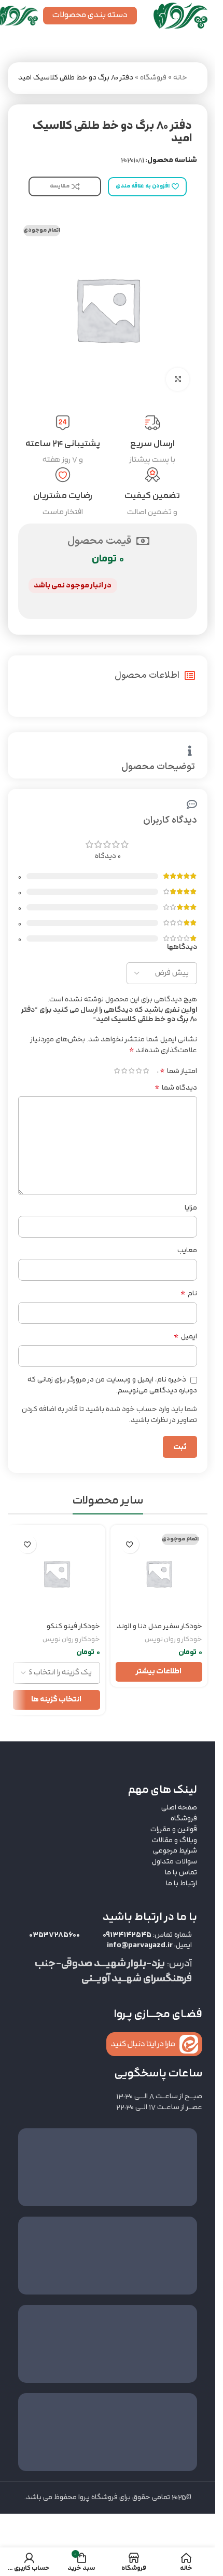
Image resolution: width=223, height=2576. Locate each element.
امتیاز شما (178, 1071)
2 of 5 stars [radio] (138, 1071)
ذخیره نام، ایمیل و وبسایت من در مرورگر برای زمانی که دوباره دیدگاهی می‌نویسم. (112, 1385)
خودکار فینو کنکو (73, 1626)
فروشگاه (153, 78)
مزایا (191, 1208)
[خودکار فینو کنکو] (57, 1574)
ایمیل (185, 1337)
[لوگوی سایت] (180, 15)
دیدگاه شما (176, 1088)
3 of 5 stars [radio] (131, 1071)
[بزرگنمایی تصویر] (178, 379)
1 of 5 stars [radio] (146, 1071)
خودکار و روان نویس (173, 1639)
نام (189, 1294)
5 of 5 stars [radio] (117, 1071)
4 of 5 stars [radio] (124, 1071)
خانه (180, 78)
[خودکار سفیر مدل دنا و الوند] (159, 1574)
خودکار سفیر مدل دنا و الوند (159, 1626)
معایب (187, 1251)
